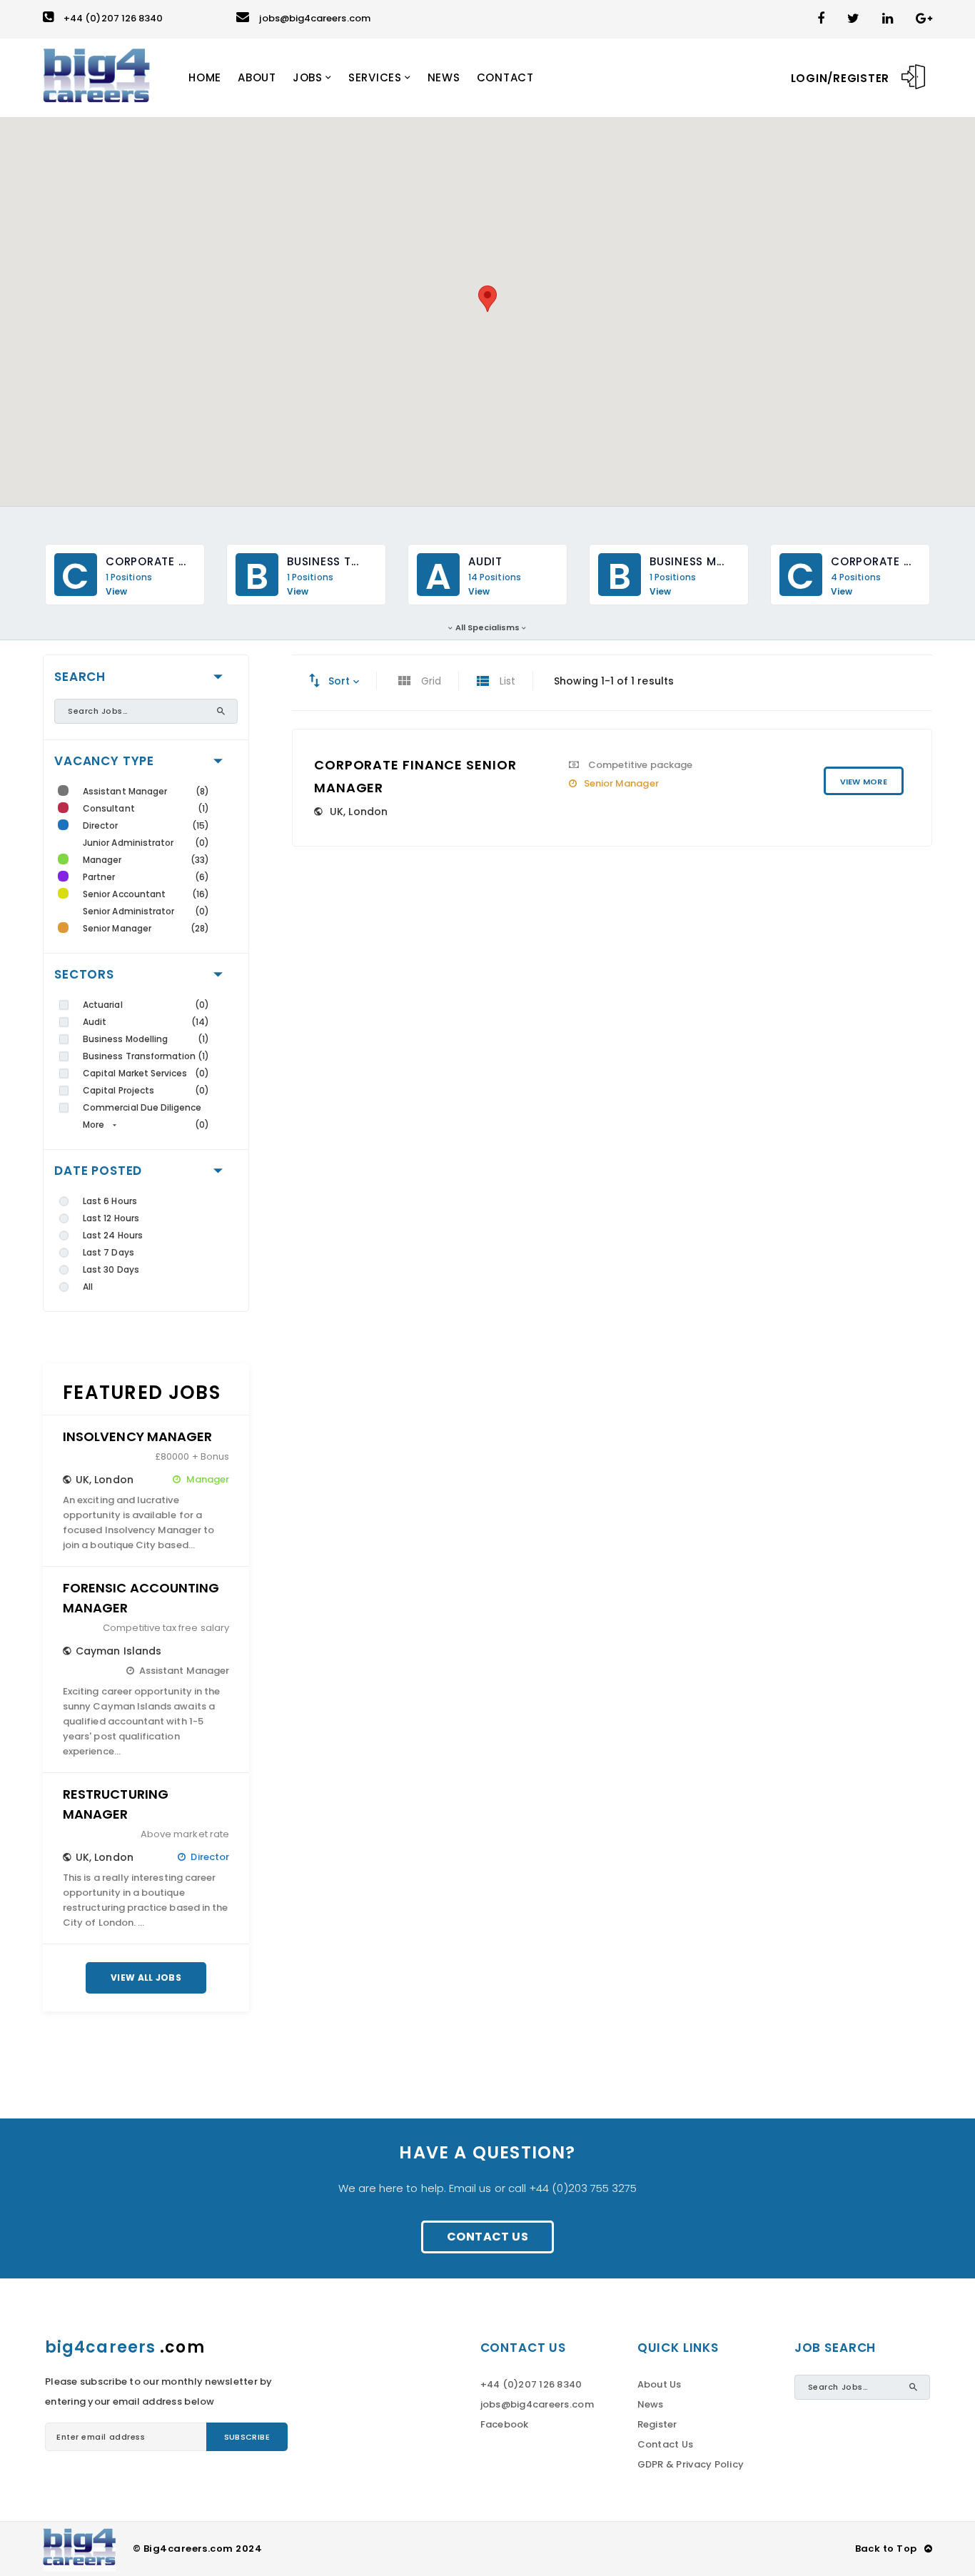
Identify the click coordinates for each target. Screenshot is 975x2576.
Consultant (109, 808)
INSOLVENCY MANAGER (137, 1436)
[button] (487, 299)
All (88, 1287)
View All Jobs (146, 1978)
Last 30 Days (111, 1269)
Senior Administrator (128, 911)
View (116, 592)
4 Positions (856, 577)
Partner (99, 877)
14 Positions (495, 577)
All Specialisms (488, 627)
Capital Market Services (135, 1073)
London (113, 1480)
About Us (660, 2384)
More (94, 1125)
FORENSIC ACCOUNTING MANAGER (141, 1598)
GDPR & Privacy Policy (691, 2464)
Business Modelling (125, 1039)
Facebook (505, 2424)
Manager (102, 860)
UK (82, 1480)
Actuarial (103, 1005)
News (651, 2404)
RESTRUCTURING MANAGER (116, 1804)
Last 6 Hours (110, 1201)
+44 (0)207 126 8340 (113, 18)
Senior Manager (117, 928)
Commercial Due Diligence (142, 1107)
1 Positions (129, 577)
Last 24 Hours (113, 1235)
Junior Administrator (128, 843)
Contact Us (487, 2237)
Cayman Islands (118, 1651)
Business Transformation (140, 1056)
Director (101, 825)
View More (864, 782)
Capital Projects (118, 1090)
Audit (95, 1022)
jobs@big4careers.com (314, 18)
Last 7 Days (108, 1252)
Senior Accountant (124, 894)
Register (657, 2424)
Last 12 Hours (111, 1218)
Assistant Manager (125, 791)
